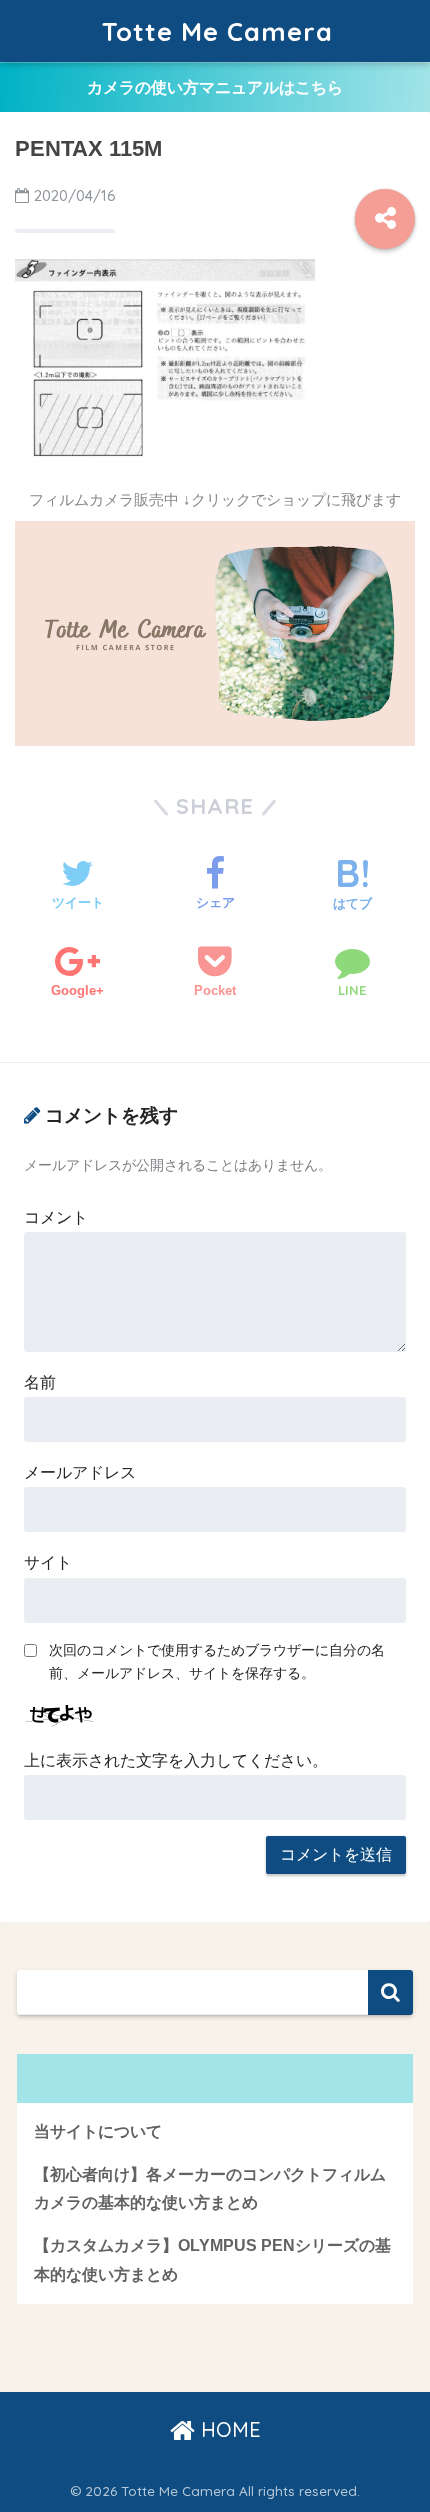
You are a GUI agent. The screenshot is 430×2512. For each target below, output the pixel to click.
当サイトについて (98, 2131)
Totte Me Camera (217, 31)
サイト (48, 1562)
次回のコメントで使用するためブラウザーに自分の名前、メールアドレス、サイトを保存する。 (217, 1661)
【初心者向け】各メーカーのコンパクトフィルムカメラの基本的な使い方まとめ (210, 2189)
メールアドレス (80, 1472)
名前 (40, 1382)
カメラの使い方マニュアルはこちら (215, 87)
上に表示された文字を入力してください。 (176, 1760)
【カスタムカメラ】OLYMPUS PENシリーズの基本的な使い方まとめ (212, 2260)
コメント (56, 1217)
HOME (228, 2429)
